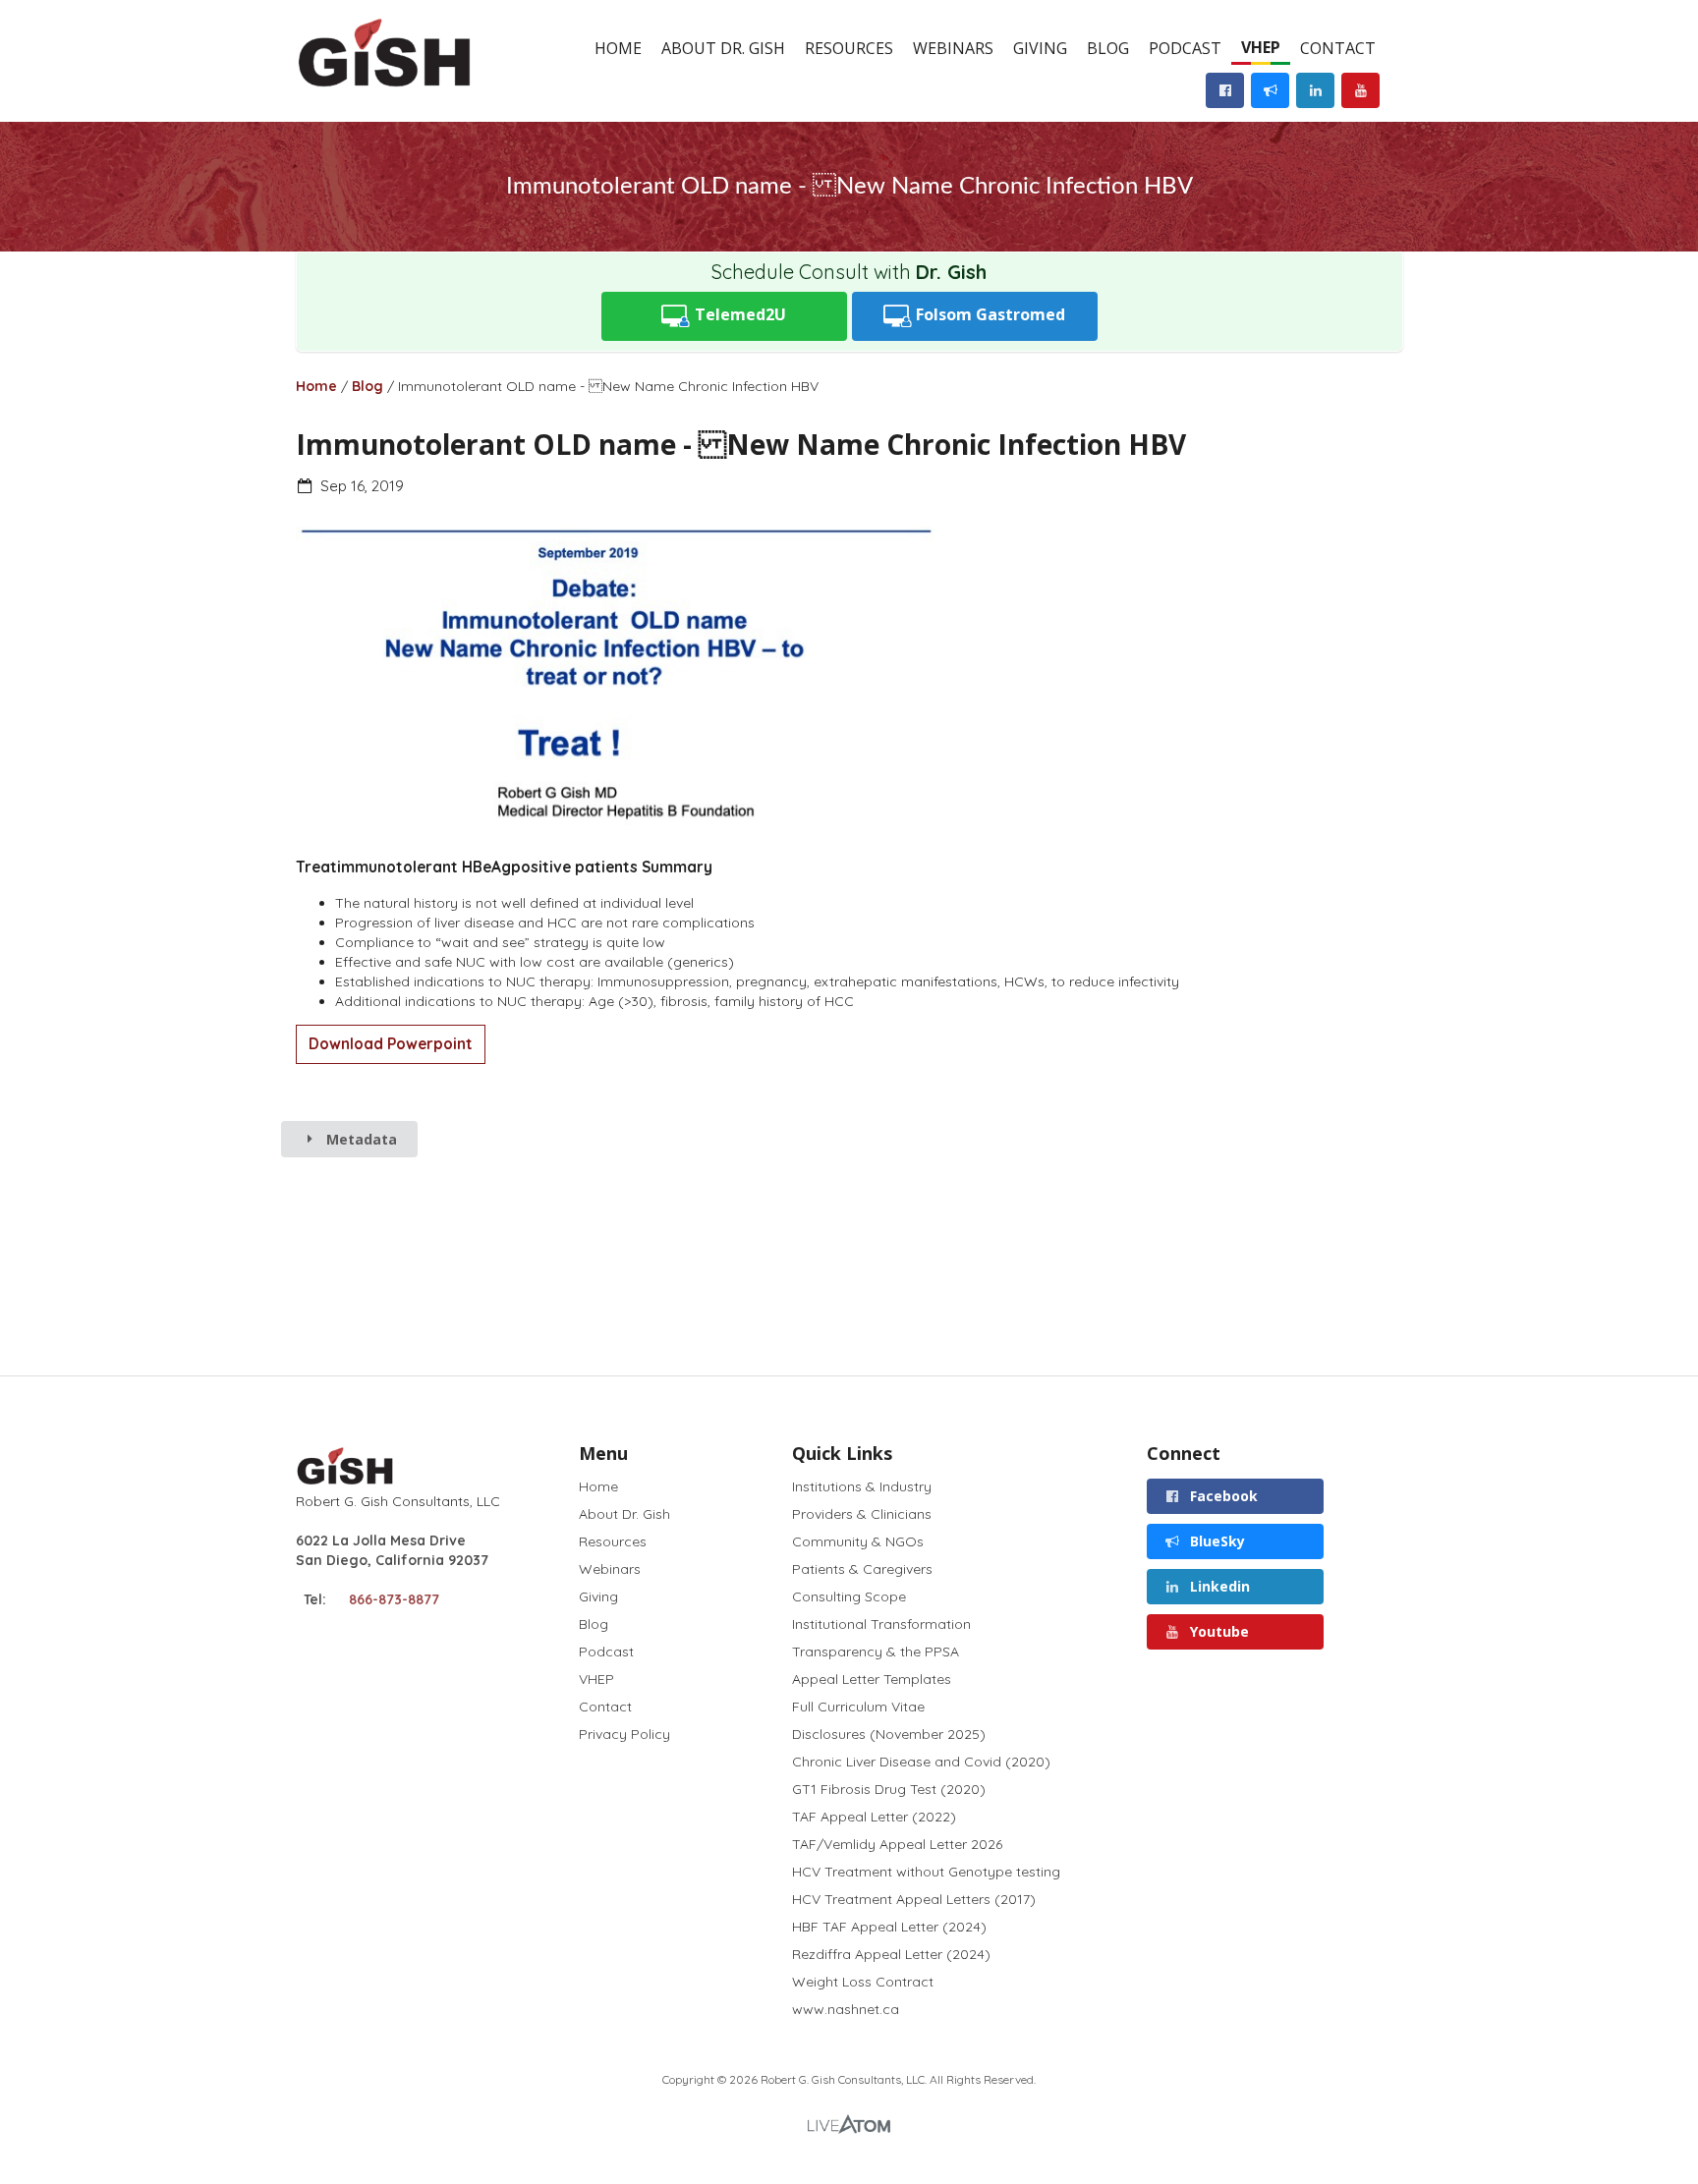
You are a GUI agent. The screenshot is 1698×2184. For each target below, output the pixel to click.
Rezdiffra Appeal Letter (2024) (891, 1954)
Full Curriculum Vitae (858, 1707)
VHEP (1261, 47)
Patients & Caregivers (862, 1569)
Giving (1040, 48)
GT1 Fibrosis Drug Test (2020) (889, 1789)
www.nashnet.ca (846, 2009)
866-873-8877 (394, 1599)
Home (618, 48)
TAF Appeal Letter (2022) (874, 1817)
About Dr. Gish (723, 48)
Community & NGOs (858, 1541)
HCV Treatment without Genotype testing (926, 1872)
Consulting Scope (849, 1596)
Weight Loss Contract (863, 1982)
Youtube (1217, 1631)
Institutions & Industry (862, 1487)
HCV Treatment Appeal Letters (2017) (914, 1899)
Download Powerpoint (391, 1044)
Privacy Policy (624, 1734)
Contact (1338, 48)
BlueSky (1216, 1541)
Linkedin (1218, 1586)
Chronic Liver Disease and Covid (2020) (921, 1762)
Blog (1108, 48)
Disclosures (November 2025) (889, 1734)
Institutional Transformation (881, 1624)
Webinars (953, 48)
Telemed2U (738, 314)
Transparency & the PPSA (876, 1652)
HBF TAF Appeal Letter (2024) (889, 1927)
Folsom (989, 314)
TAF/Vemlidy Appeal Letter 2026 (897, 1844)
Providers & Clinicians (862, 1514)
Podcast (1185, 48)
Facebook (1222, 1496)
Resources (849, 48)
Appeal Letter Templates (872, 1679)
